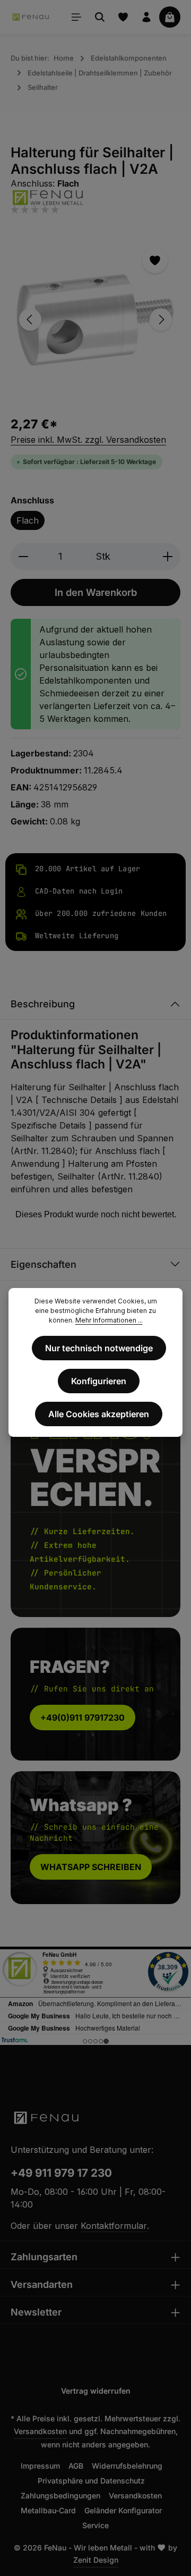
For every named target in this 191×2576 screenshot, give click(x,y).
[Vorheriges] (30, 319)
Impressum (40, 2466)
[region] (95, 320)
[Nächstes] (161, 319)
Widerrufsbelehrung (127, 2466)
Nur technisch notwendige (99, 1348)
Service (95, 2525)
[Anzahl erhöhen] (168, 556)
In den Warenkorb (96, 592)
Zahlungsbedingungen (60, 2495)
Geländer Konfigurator (123, 2510)
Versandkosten (40, 2431)
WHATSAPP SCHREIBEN (91, 1867)
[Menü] (76, 17)
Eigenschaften (44, 1264)
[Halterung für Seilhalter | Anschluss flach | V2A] (95, 320)
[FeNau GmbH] (95, 197)
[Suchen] (100, 17)
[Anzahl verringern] (23, 556)
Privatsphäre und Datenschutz (91, 2481)
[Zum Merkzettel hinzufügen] (155, 260)
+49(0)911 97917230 (83, 1718)
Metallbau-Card (48, 2510)
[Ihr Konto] (146, 17)
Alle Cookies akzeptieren (99, 1414)
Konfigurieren (99, 1381)
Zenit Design (96, 2560)
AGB (76, 2466)
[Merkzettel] (123, 17)
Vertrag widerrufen (96, 2391)
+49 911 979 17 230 (61, 2173)
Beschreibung (43, 1004)
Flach (28, 520)
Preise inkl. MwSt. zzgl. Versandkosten (88, 440)
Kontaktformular (114, 2226)
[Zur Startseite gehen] (31, 17)
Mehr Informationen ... (109, 1320)
